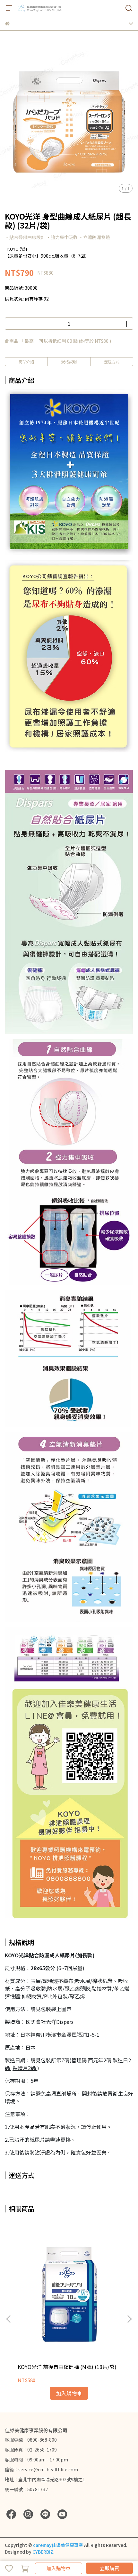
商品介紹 (26, 361)
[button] (129, 2319)
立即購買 (109, 2568)
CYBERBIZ (43, 2552)
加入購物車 (59, 2568)
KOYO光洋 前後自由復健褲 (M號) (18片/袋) (67, 2367)
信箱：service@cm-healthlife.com (41, 2469)
